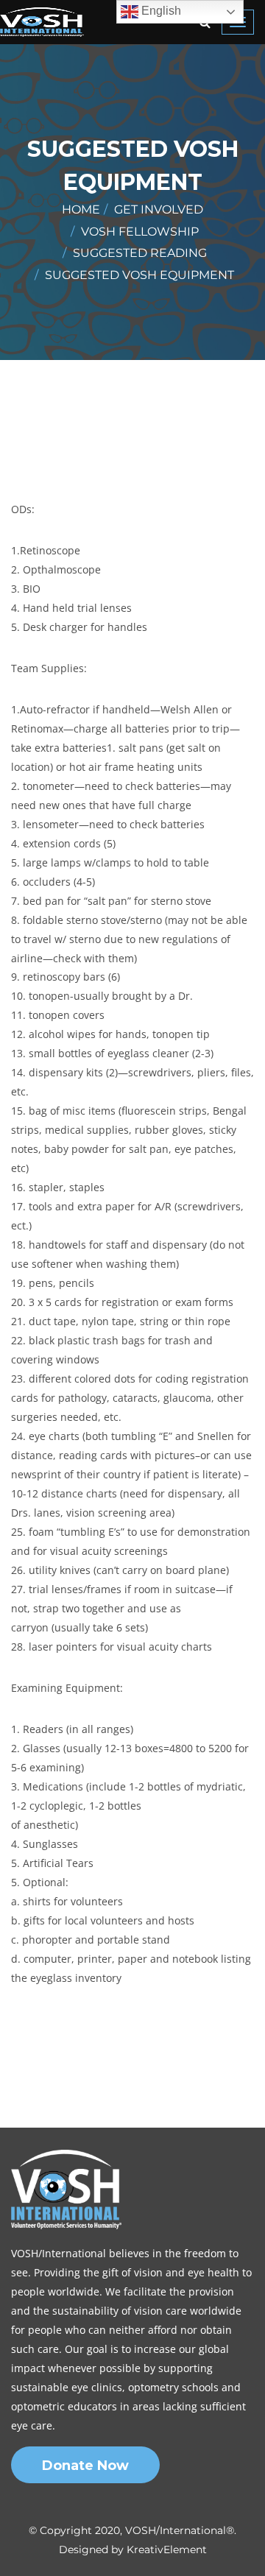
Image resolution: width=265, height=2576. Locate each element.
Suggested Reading (140, 253)
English (160, 11)
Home (81, 209)
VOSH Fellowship (140, 232)
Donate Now (85, 2466)
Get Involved (159, 209)
